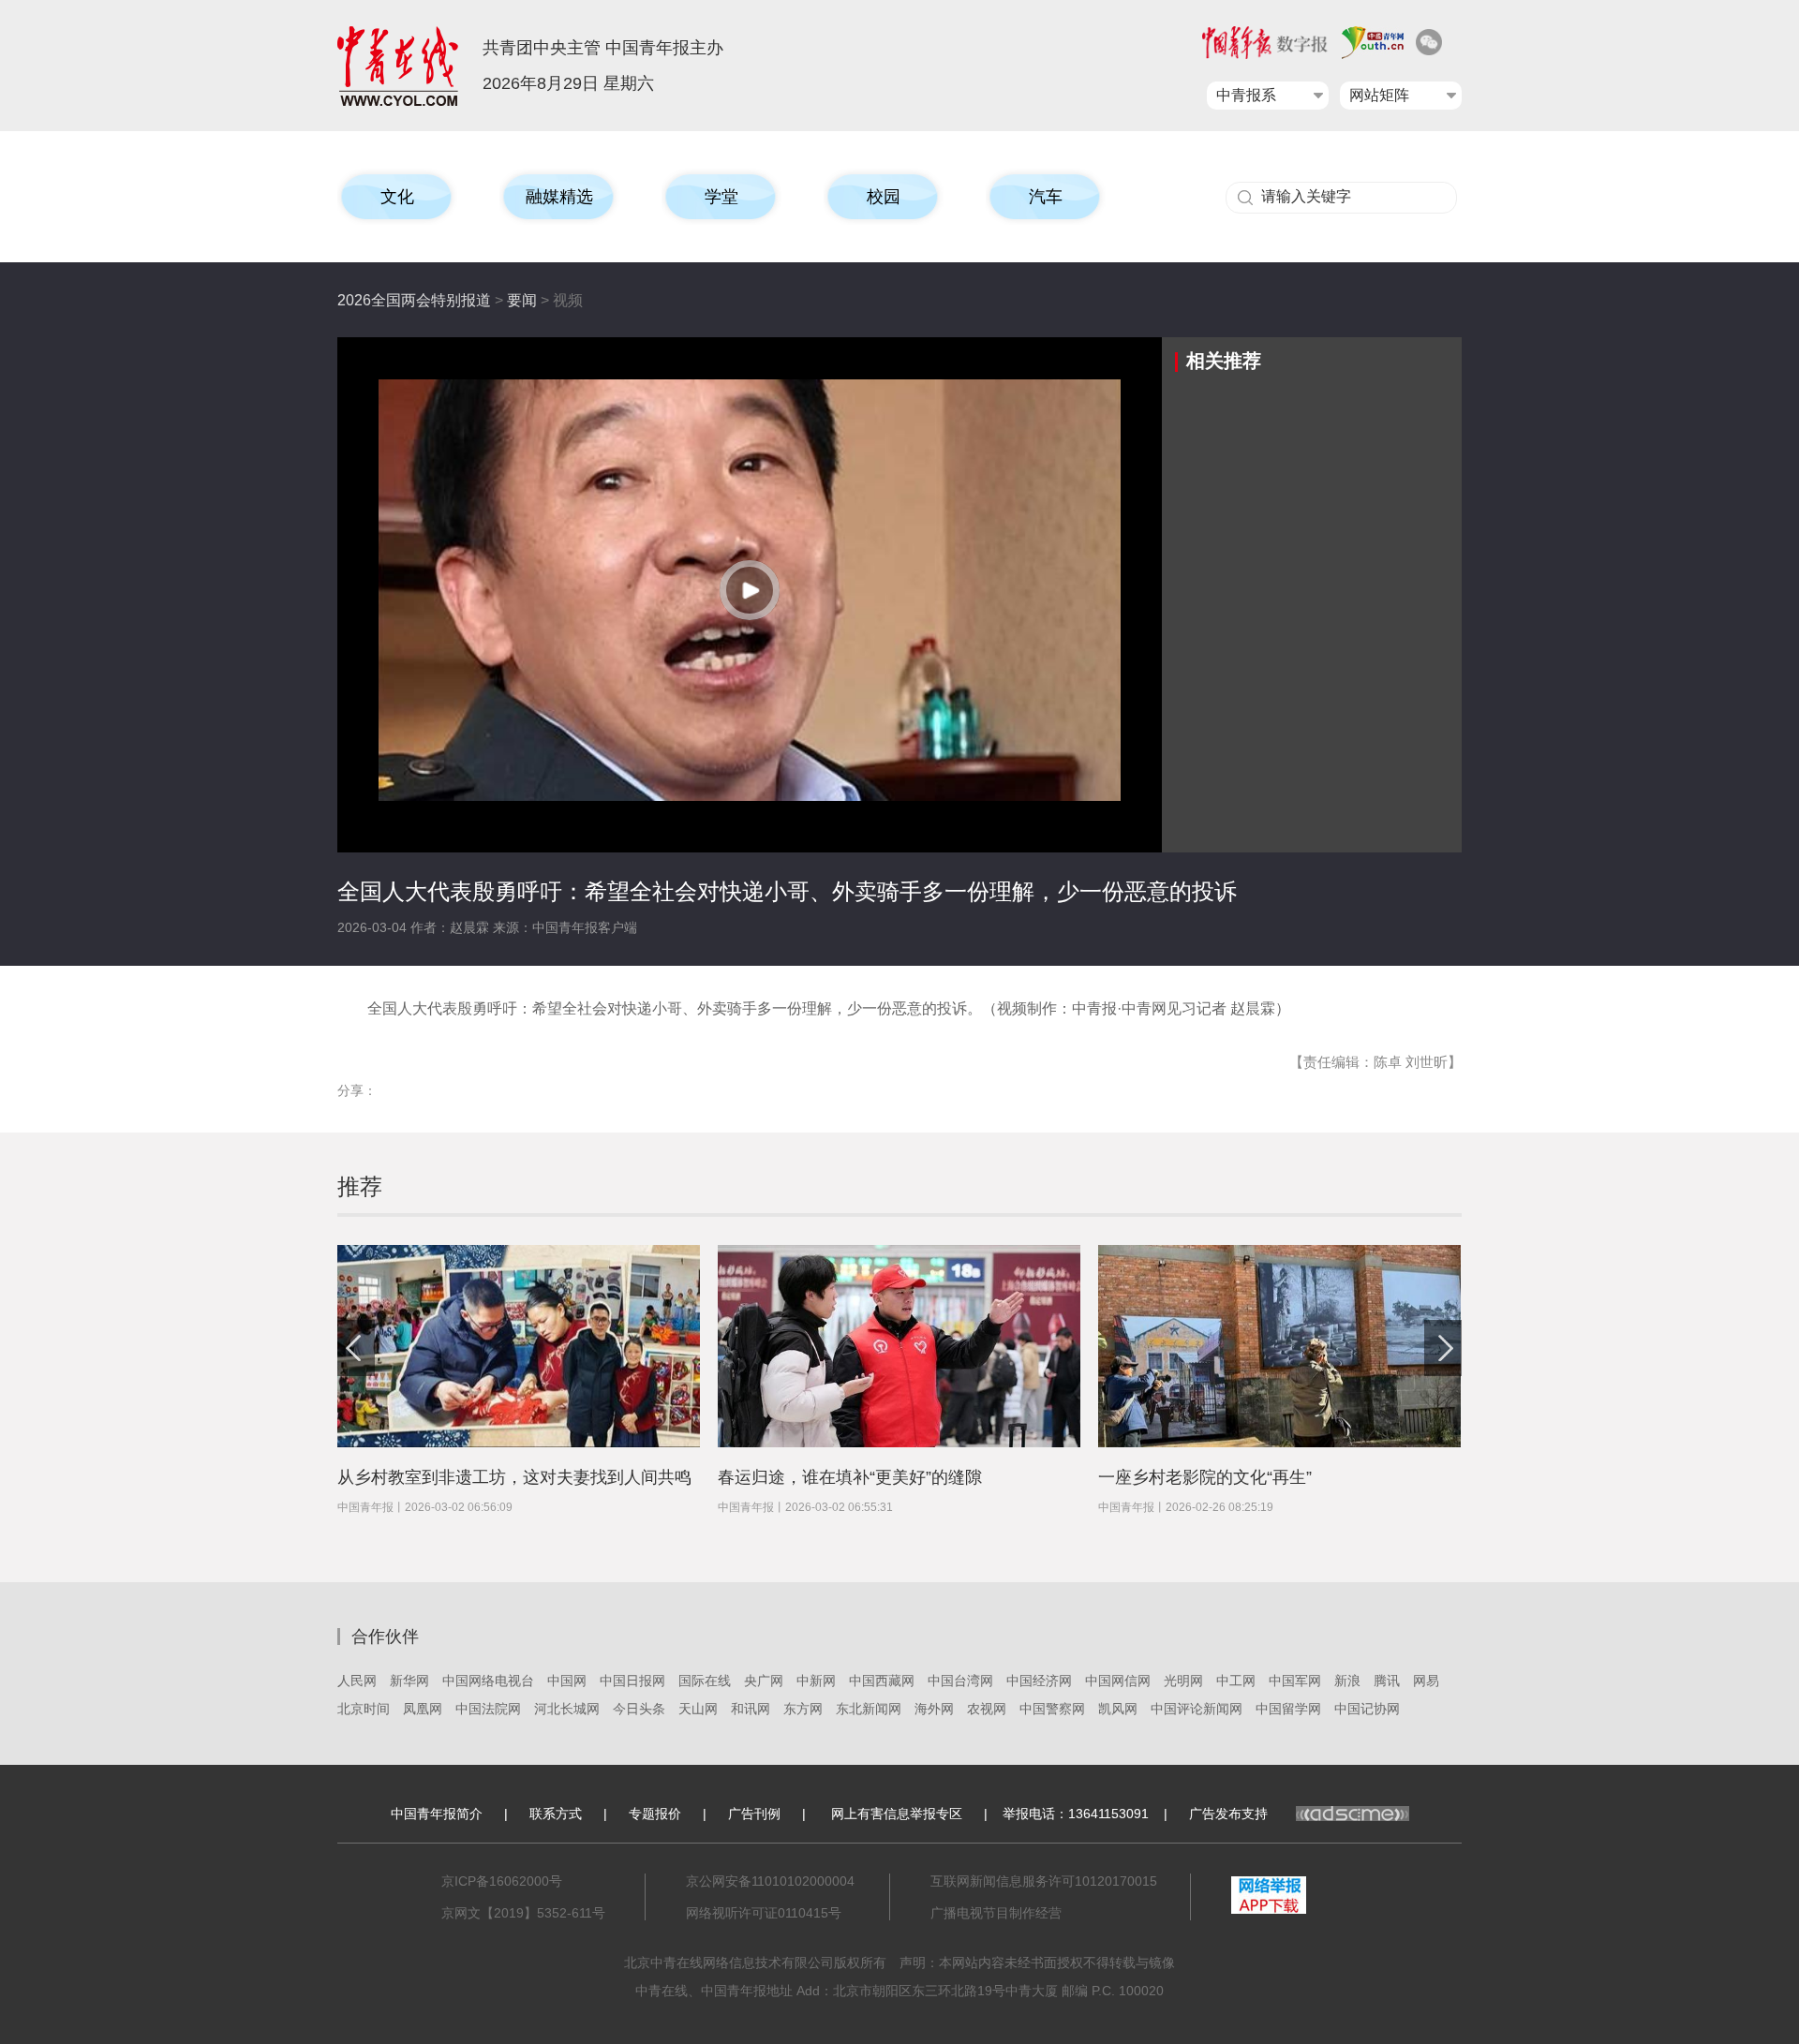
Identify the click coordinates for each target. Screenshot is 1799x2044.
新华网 (409, 1681)
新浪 (1347, 1681)
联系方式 (556, 1814)
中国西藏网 (882, 1681)
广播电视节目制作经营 (996, 1913)
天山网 (698, 1709)
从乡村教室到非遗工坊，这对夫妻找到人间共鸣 (514, 1477)
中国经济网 (1039, 1681)
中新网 (816, 1681)
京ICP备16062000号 (502, 1881)
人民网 (357, 1681)
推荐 (360, 1186)
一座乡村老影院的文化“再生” (1205, 1477)
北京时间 (364, 1709)
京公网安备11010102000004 (770, 1881)
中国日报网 (632, 1681)
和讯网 (751, 1709)
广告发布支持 (1228, 1814)
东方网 (803, 1709)
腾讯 (1387, 1681)
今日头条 (639, 1709)
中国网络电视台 (488, 1681)
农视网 (987, 1709)
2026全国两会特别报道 (414, 300)
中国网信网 (1118, 1681)
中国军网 (1295, 1681)
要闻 (522, 300)
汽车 (1046, 197)
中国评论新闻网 (1197, 1709)
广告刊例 (754, 1814)
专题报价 (655, 1814)
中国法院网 (488, 1709)
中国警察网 (1052, 1709)
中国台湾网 (960, 1681)
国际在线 (705, 1681)
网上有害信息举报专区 (897, 1814)
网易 (1426, 1681)
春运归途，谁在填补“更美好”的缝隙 (850, 1477)
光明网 (1183, 1681)
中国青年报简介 (437, 1814)
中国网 (567, 1681)
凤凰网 (423, 1709)
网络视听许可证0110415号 (764, 1913)
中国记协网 (1367, 1709)
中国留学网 (1288, 1709)
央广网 (764, 1681)
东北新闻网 (869, 1709)
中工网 (1236, 1681)
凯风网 (1118, 1709)
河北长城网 (567, 1709)
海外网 (934, 1709)
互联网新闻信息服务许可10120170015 (1044, 1881)
